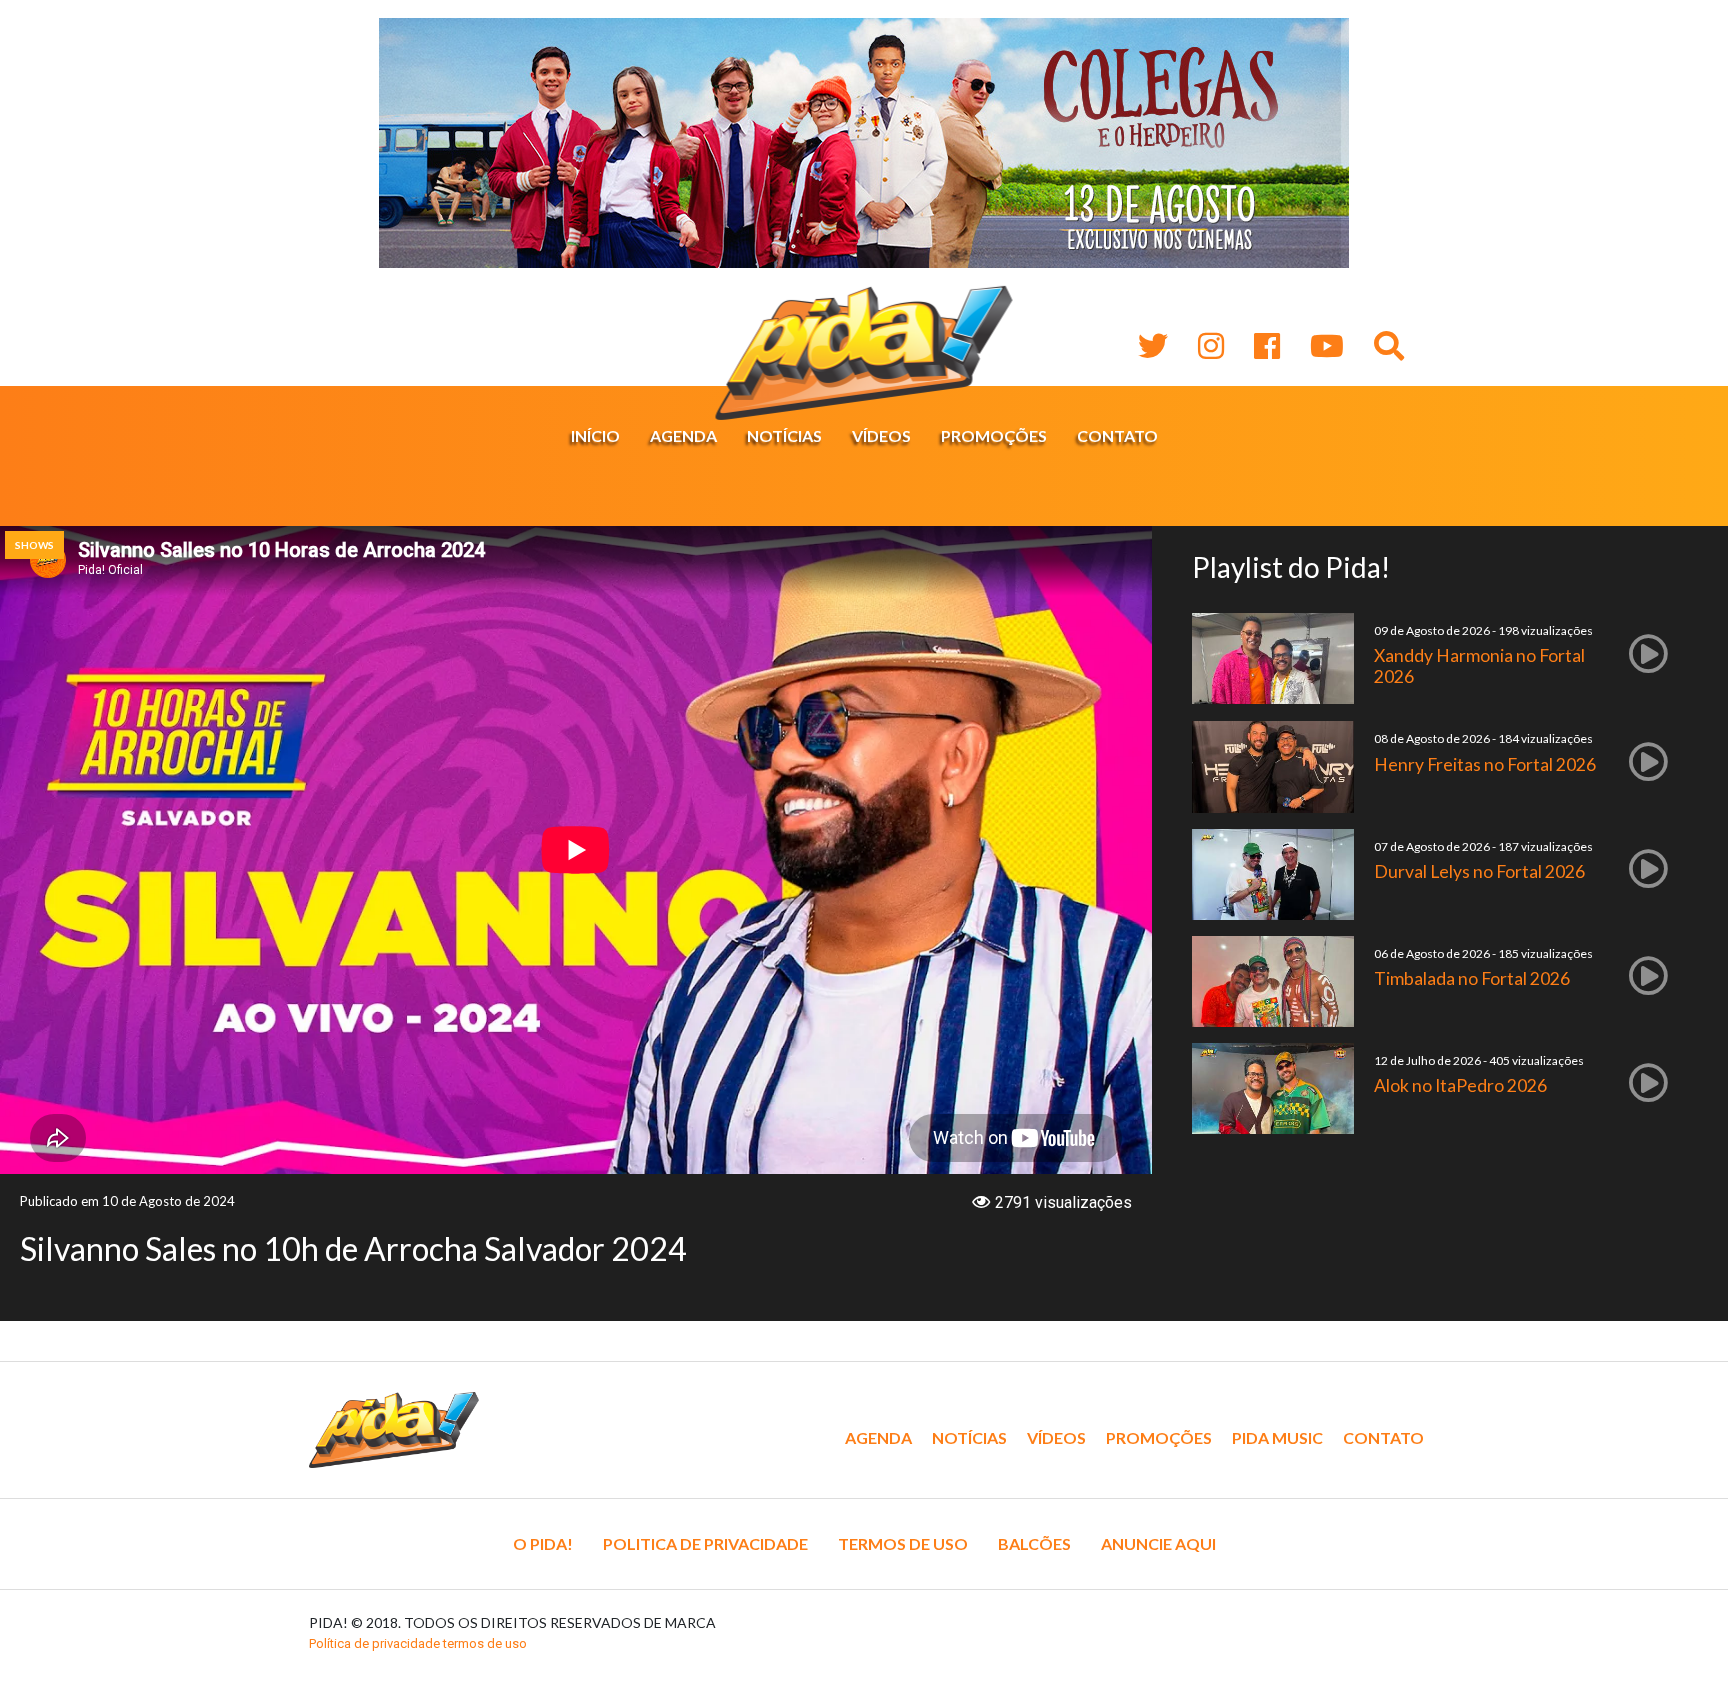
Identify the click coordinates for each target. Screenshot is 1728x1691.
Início (595, 435)
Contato (1117, 435)
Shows (34, 545)
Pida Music (1277, 1437)
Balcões (1034, 1543)
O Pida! (543, 1543)
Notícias (784, 435)
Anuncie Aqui (1158, 1543)
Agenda (683, 435)
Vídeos (881, 435)
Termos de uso (903, 1543)
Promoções (994, 435)
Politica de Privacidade (705, 1543)
